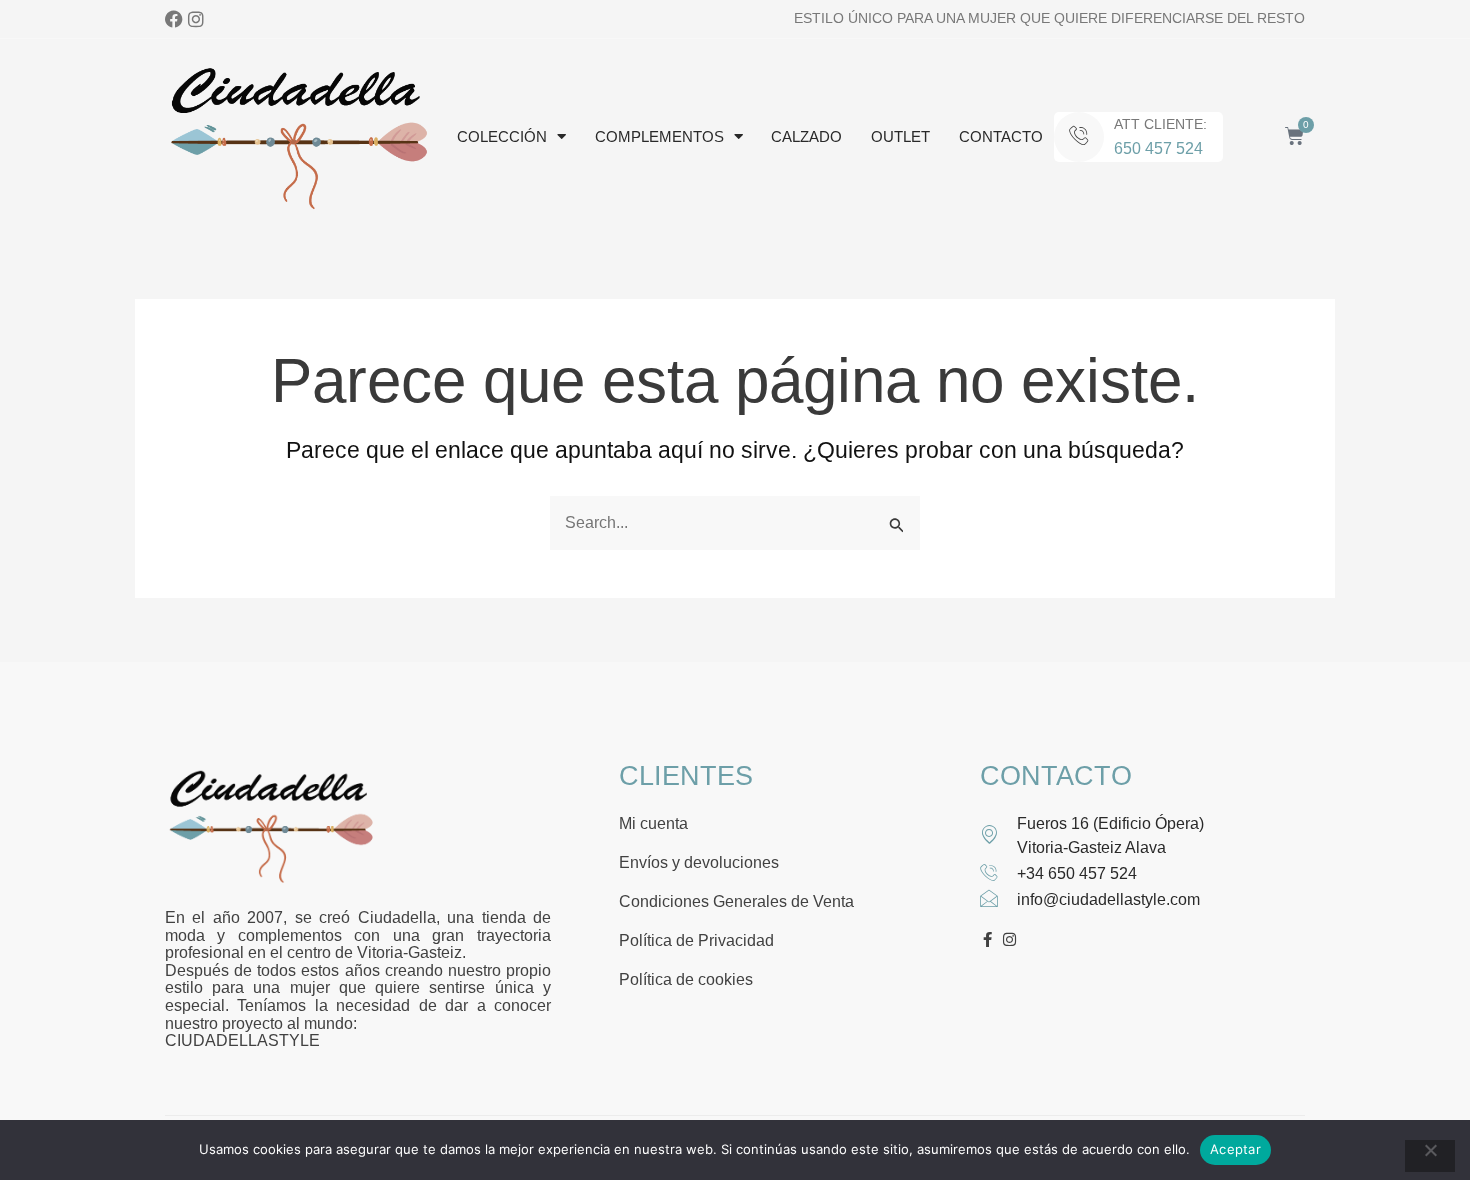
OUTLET (900, 136)
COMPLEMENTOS (659, 136)
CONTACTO (1001, 136)
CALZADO (806, 136)
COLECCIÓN (502, 136)
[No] (1430, 1156)
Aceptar (1235, 1149)
